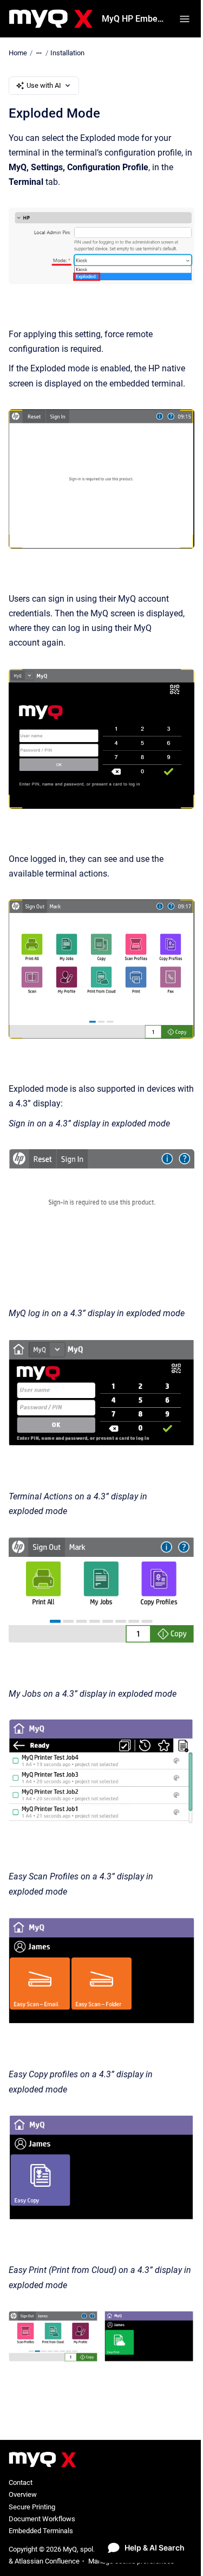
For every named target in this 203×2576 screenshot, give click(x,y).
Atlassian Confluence (47, 2561)
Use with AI (44, 85)
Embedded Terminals (41, 2531)
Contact (21, 2482)
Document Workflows (42, 2519)
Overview (23, 2494)
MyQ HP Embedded (134, 19)
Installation (67, 53)
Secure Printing (32, 2507)
